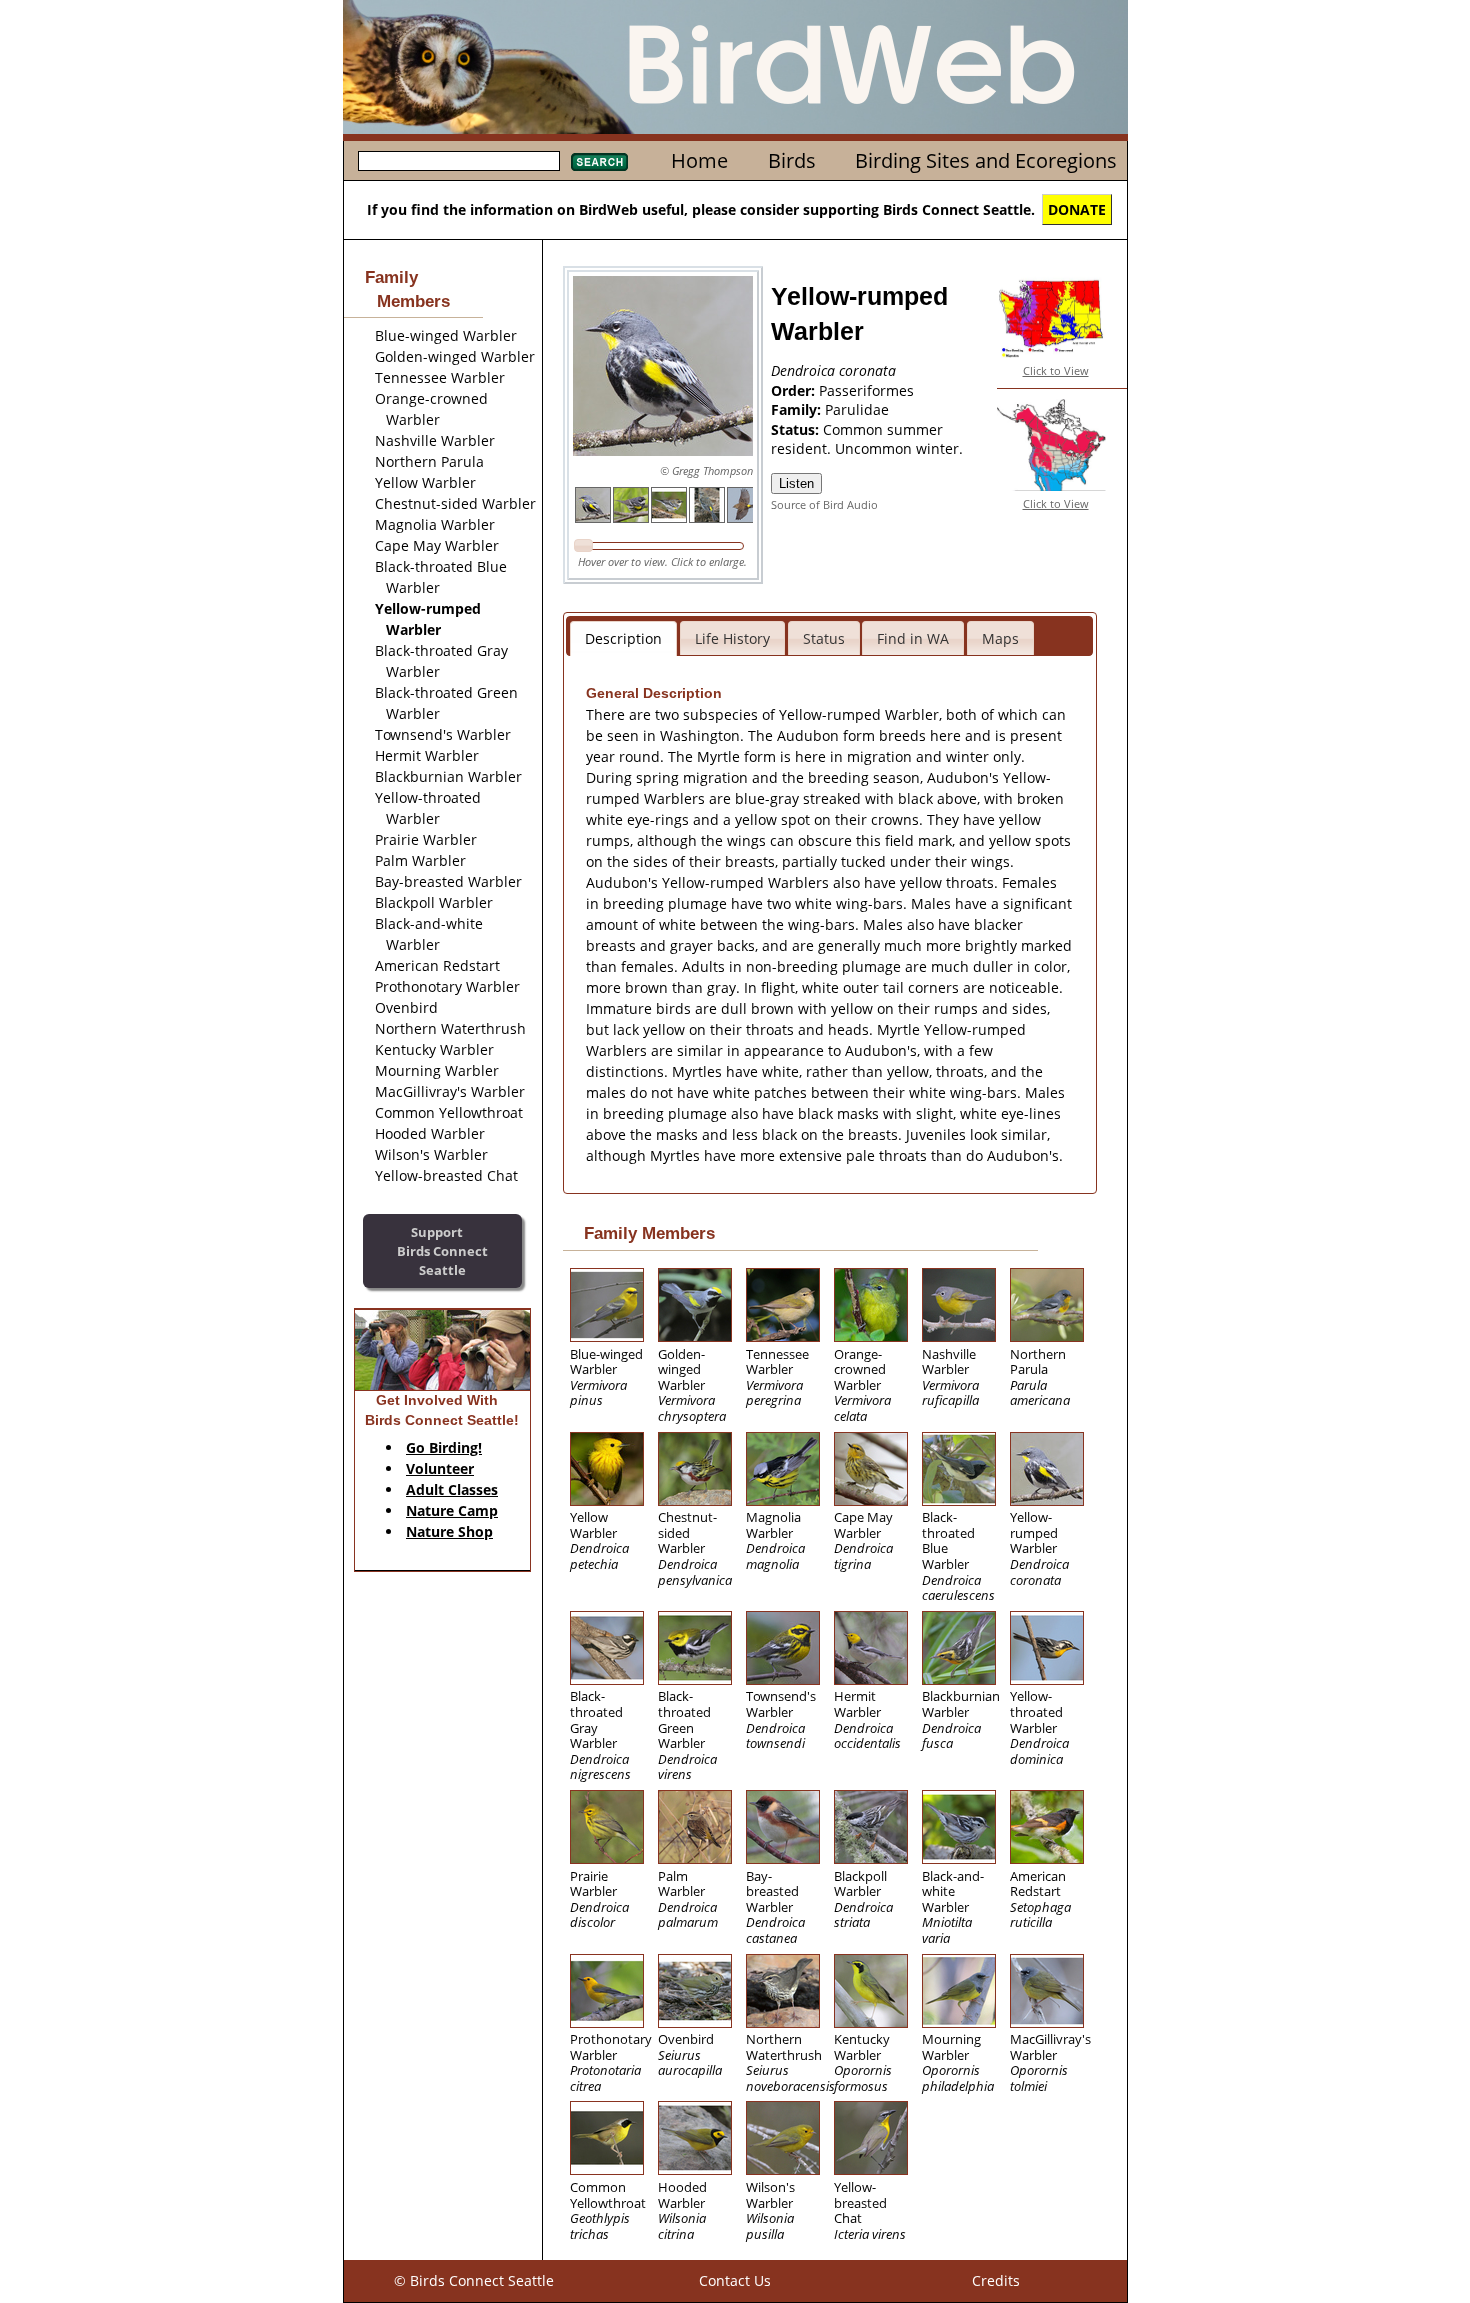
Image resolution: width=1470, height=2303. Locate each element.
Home (699, 160)
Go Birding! (444, 1447)
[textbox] (459, 161)
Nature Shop (449, 1531)
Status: (797, 429)
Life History (732, 638)
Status (824, 638)
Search (599, 162)
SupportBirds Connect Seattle (442, 1250)
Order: (795, 390)
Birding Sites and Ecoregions (986, 160)
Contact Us (735, 2280)
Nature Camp (452, 1510)
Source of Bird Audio (824, 504)
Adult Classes (452, 1489)
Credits (996, 2280)
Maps (1000, 638)
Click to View (1056, 370)
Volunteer (440, 1468)
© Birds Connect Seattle (474, 2280)
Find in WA (913, 638)
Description (623, 638)
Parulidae (857, 409)
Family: (798, 409)
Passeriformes (866, 390)
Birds (792, 160)
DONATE (1077, 209)
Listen (796, 483)
